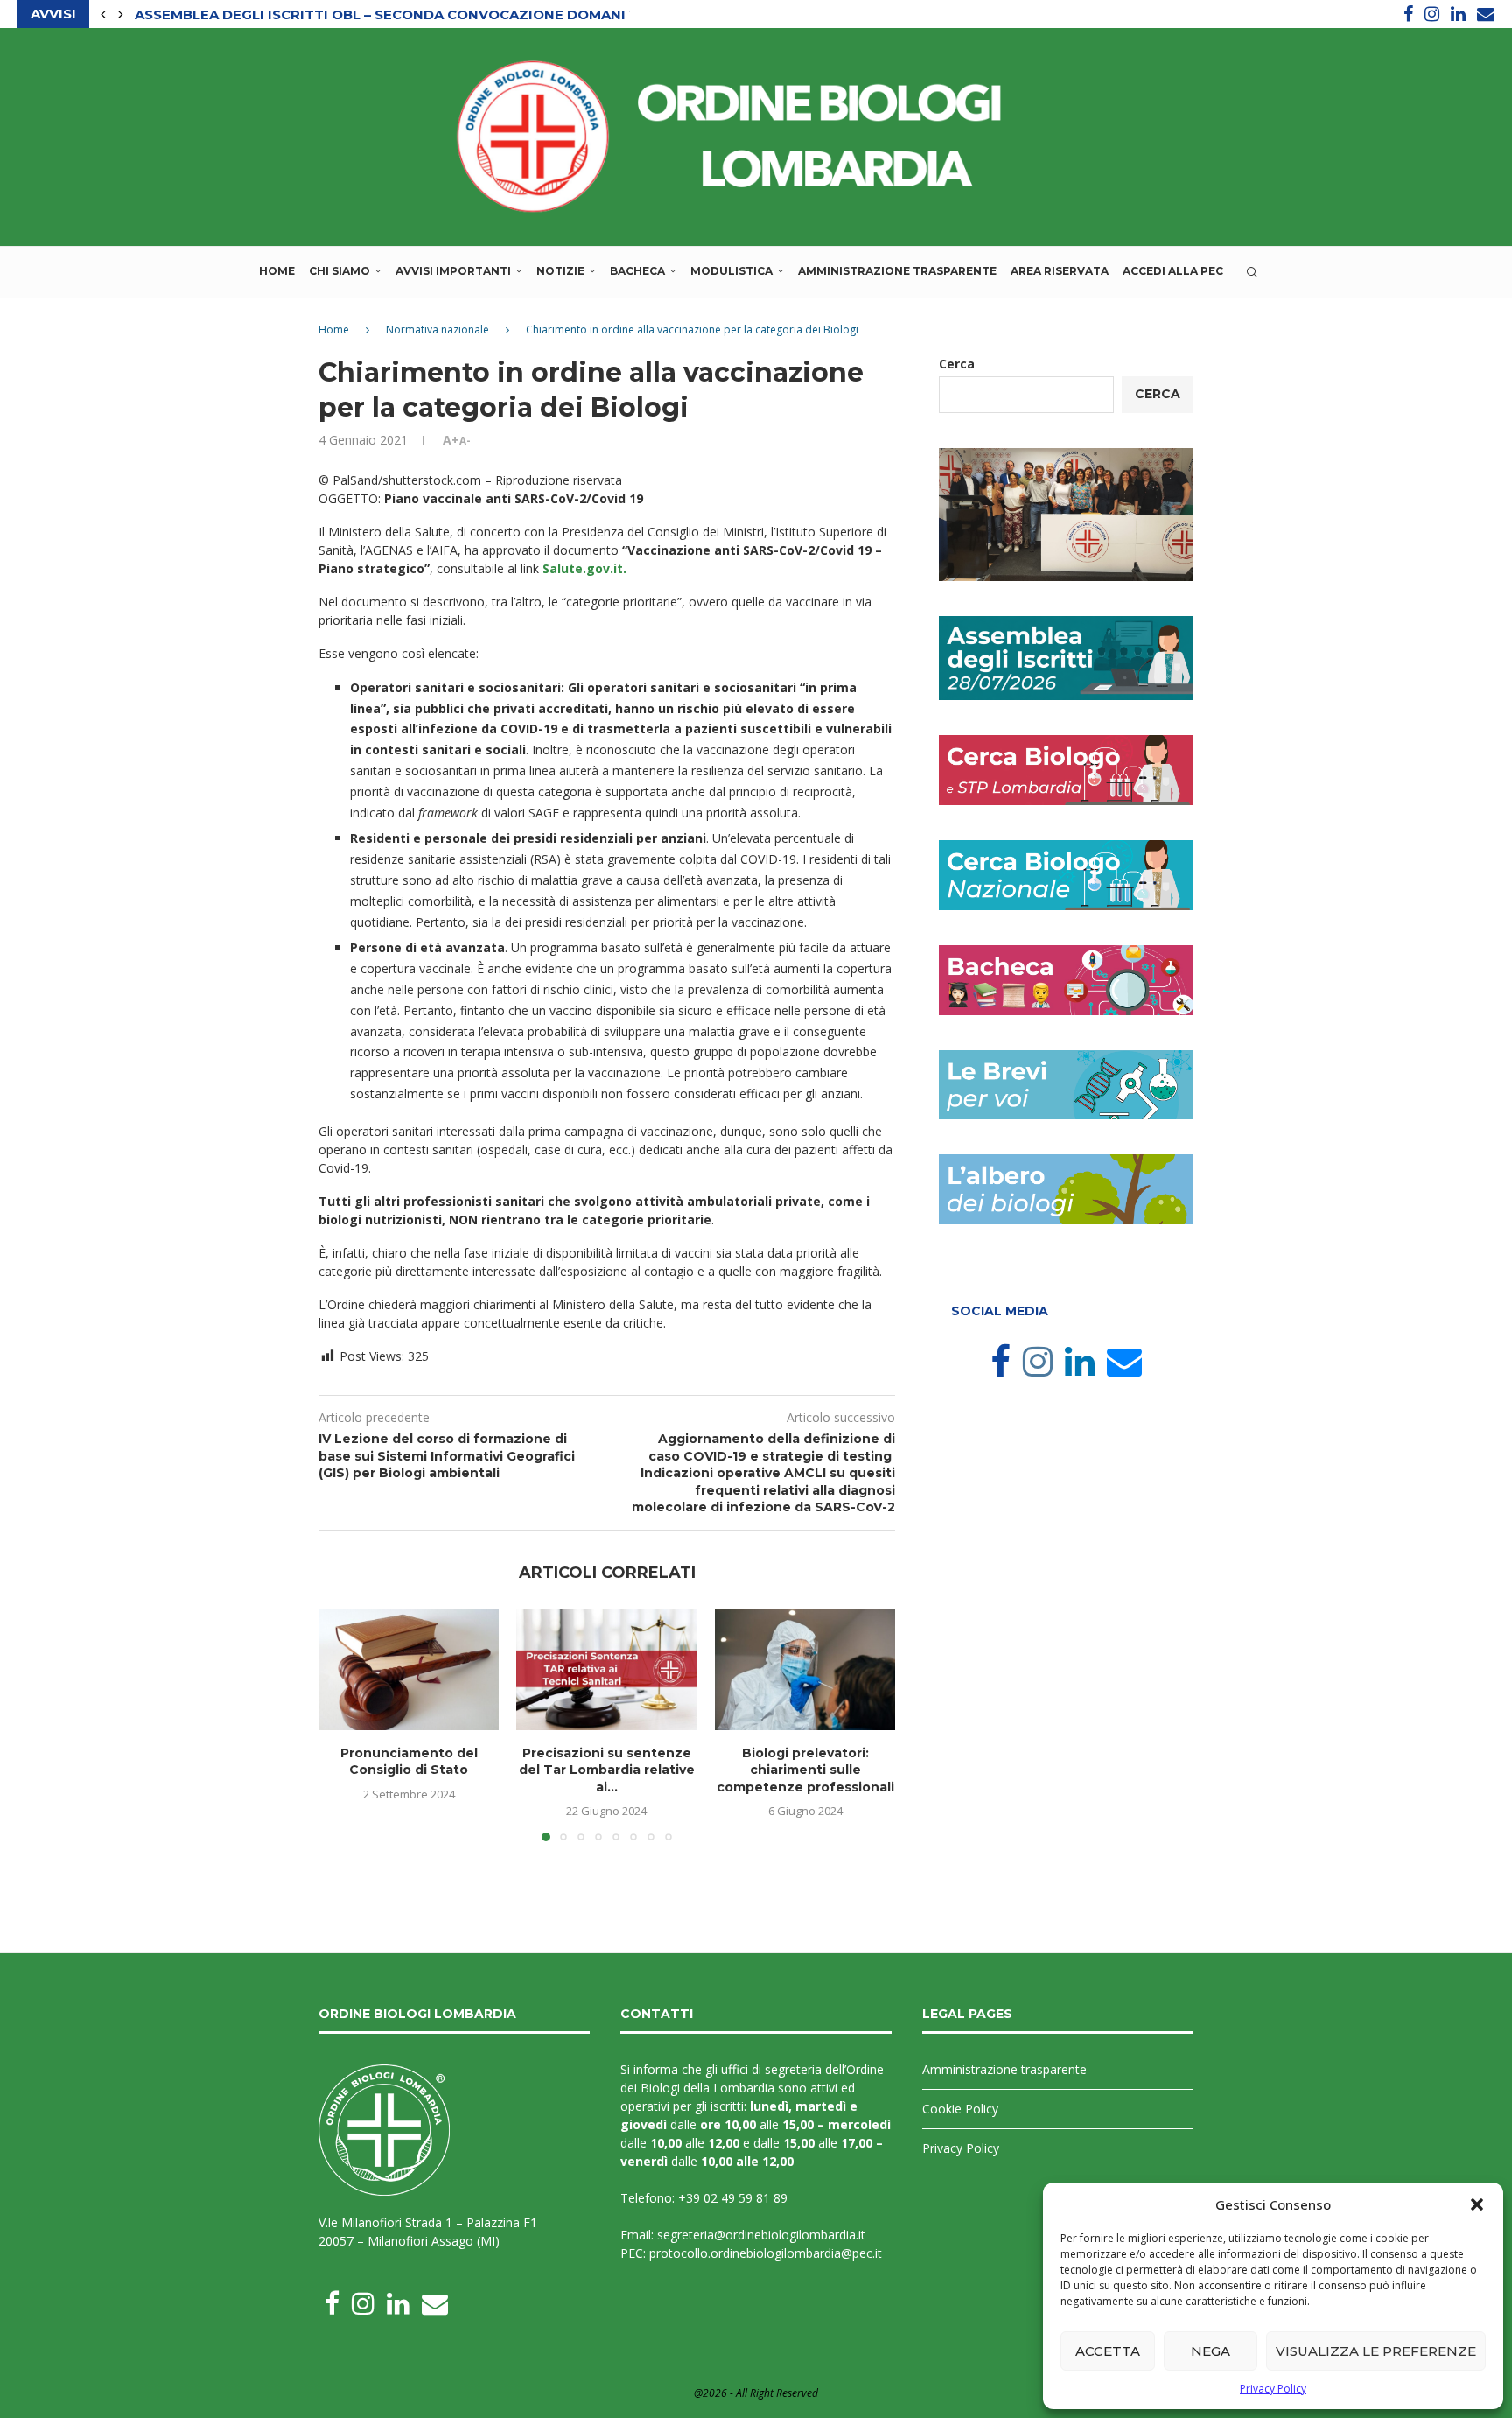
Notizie (560, 271)
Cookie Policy (960, 2109)
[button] (1477, 2204)
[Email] (1486, 14)
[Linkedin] (1458, 14)
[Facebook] (1408, 14)
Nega (1211, 2351)
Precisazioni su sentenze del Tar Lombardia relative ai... (607, 1770)
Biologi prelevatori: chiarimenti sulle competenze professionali (805, 1770)
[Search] (1252, 272)
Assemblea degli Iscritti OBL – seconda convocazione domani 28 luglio (419, 14)
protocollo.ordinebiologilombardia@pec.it (766, 2253)
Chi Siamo (339, 271)
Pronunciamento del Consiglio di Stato (409, 1762)
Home (277, 271)
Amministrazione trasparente (897, 271)
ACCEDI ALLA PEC (1173, 271)
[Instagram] (1432, 14)
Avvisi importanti (453, 271)
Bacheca (637, 271)
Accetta (1108, 2351)
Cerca (957, 364)
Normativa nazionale (437, 329)
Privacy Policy (1273, 2389)
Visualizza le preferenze (1376, 2351)
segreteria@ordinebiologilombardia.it (761, 2235)
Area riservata (1060, 271)
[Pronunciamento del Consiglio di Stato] (409, 1670)
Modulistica (731, 271)
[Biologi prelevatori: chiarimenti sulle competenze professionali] (805, 1670)
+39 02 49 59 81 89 (733, 2198)
